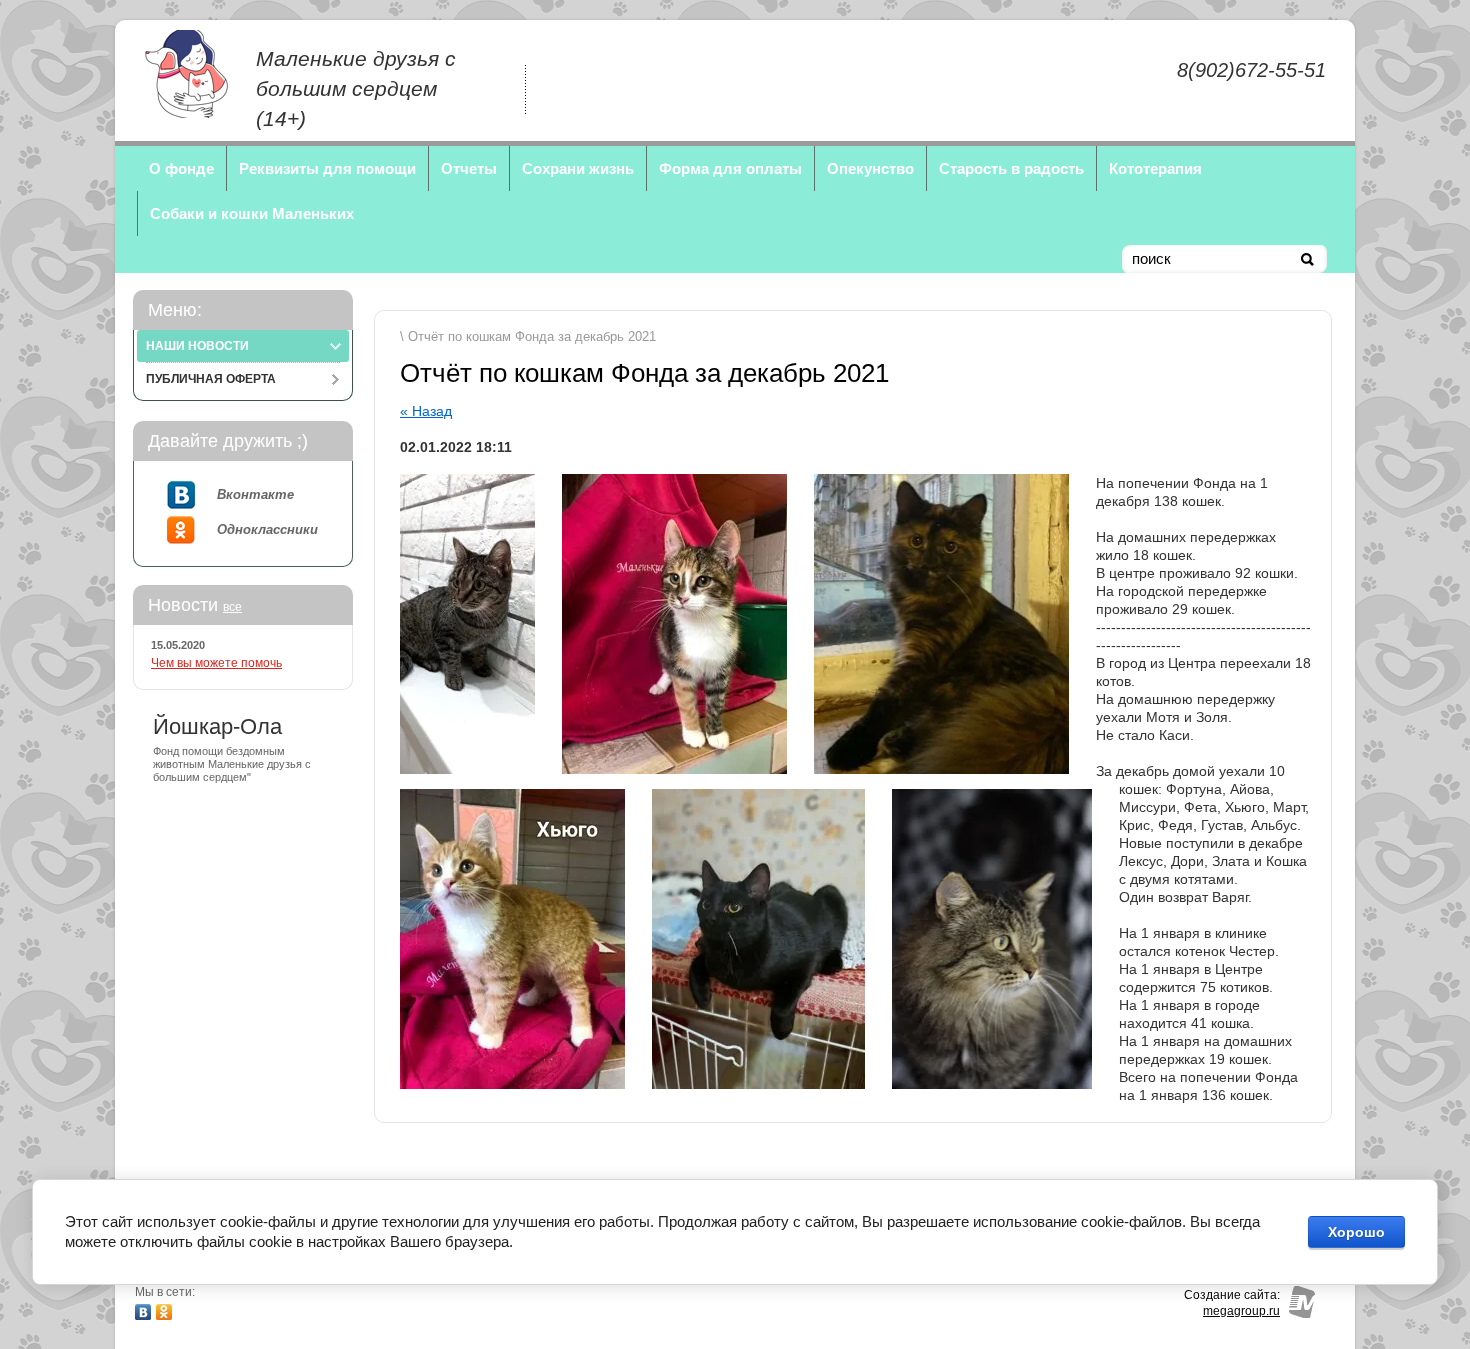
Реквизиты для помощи (327, 168)
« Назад (426, 411)
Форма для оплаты (730, 168)
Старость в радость (1011, 168)
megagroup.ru (1241, 1311)
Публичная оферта (211, 379)
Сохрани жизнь (578, 168)
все (232, 607)
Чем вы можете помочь (216, 663)
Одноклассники (267, 529)
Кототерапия (1155, 168)
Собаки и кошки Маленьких (252, 213)
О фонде (181, 168)
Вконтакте (255, 494)
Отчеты (469, 168)
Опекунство (870, 168)
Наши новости (197, 346)
